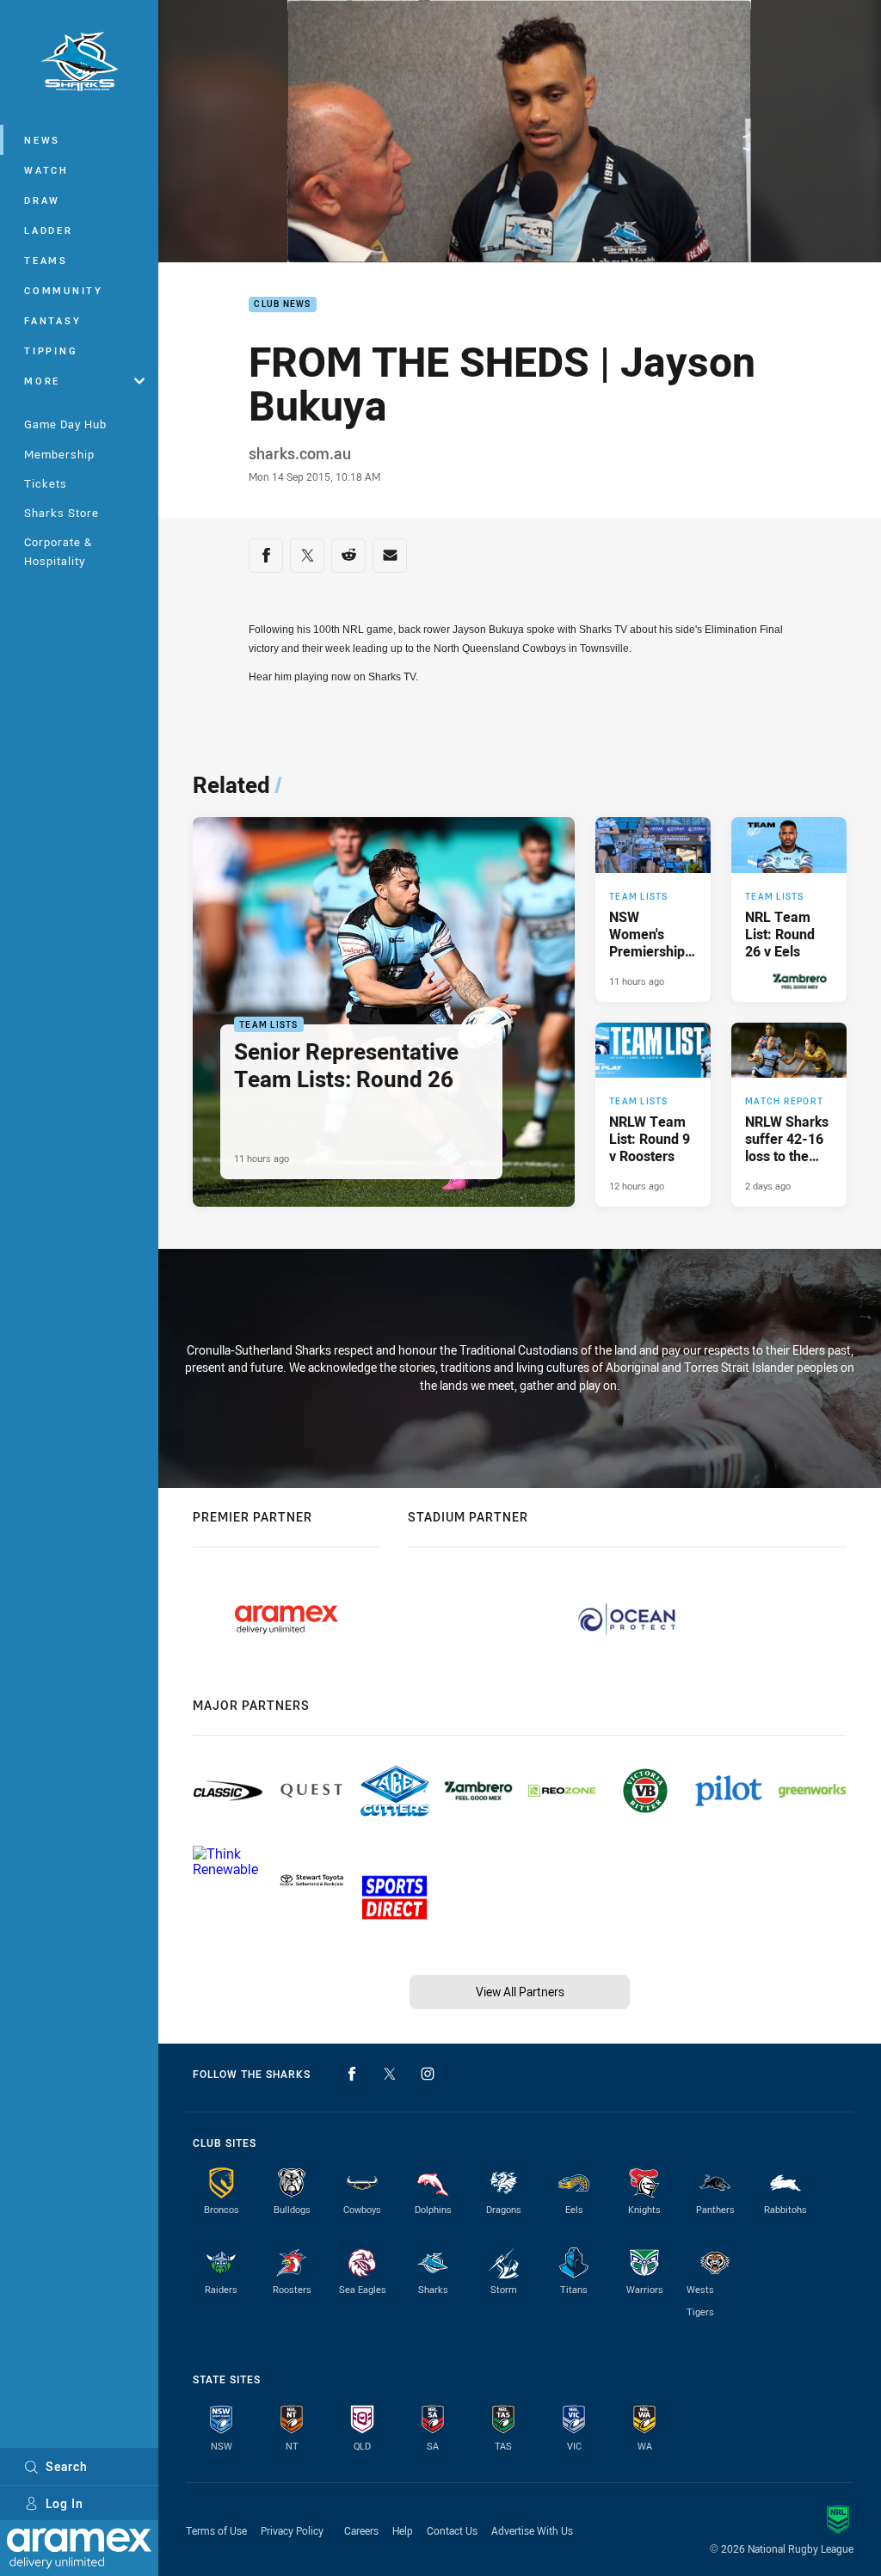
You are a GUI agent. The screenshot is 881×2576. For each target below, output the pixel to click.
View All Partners (520, 1992)
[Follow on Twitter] (390, 2074)
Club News (282, 305)
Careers (361, 2530)
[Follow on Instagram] (428, 2074)
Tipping (51, 350)
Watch (46, 170)
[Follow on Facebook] (352, 2074)
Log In (65, 2503)
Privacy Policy (292, 2530)
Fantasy (52, 320)
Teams (46, 260)
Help (403, 2530)
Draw (42, 200)
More (42, 381)
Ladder (49, 230)
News (42, 140)
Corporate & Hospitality (58, 551)
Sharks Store (62, 513)
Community (64, 290)
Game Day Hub (65, 424)
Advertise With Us (532, 2530)
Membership (59, 454)
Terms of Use (216, 2530)
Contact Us (452, 2530)
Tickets (46, 483)
